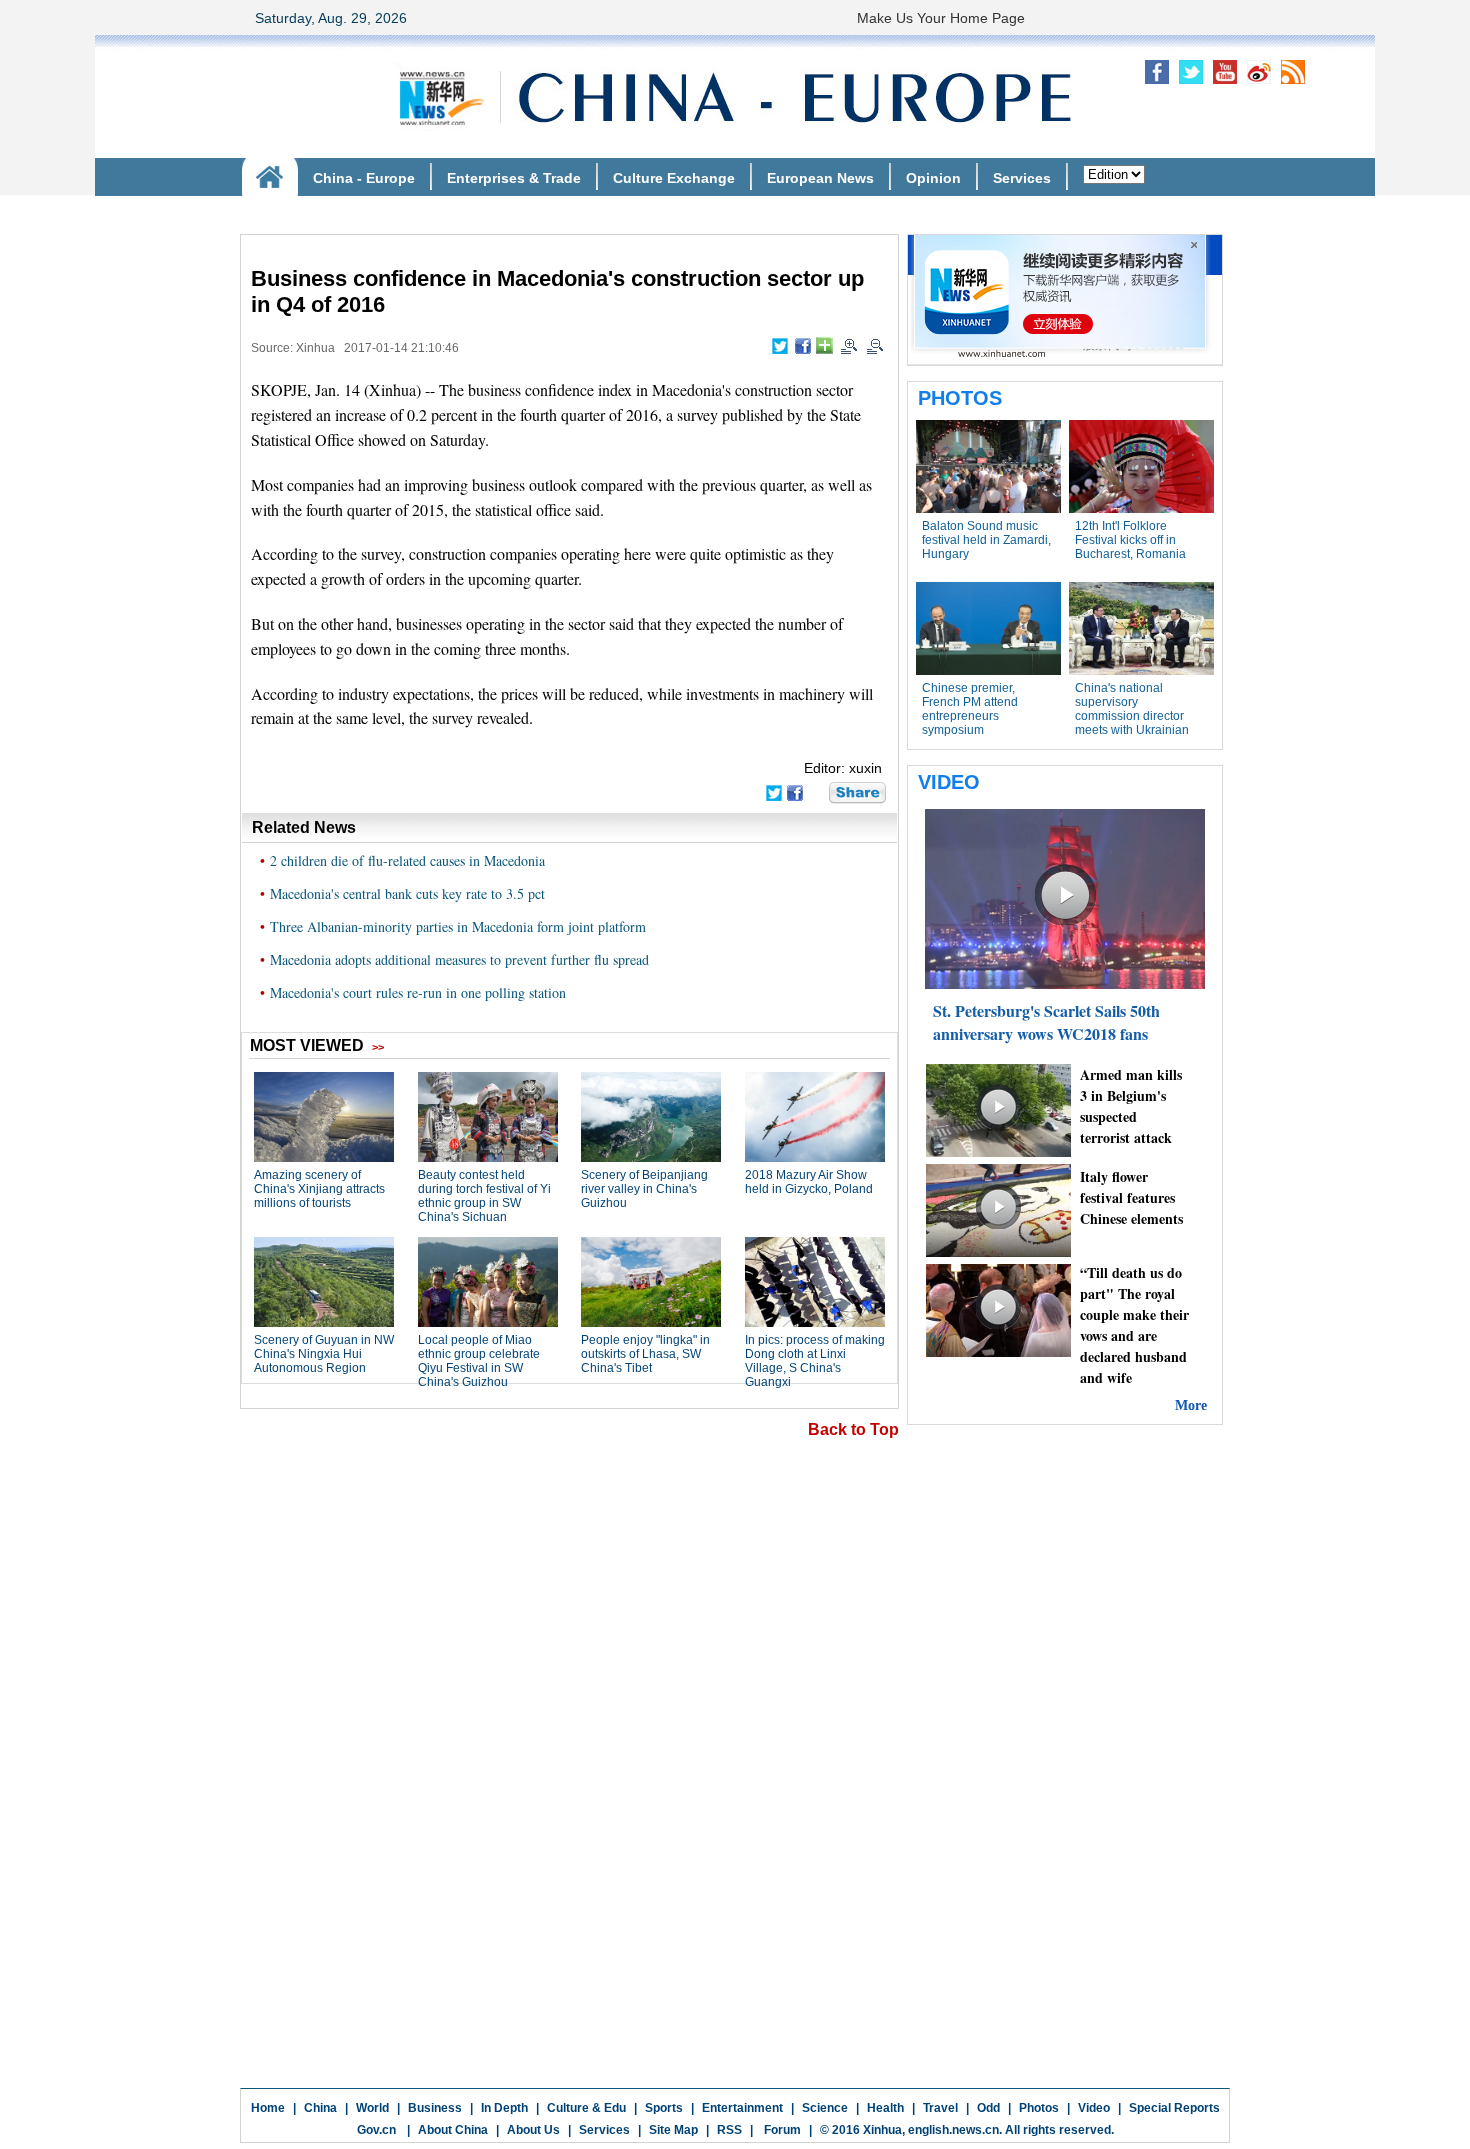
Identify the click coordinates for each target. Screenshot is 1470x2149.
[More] (824, 345)
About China (453, 2130)
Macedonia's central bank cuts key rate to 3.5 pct (407, 893)
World (372, 2108)
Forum (781, 2130)
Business (435, 2108)
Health (885, 2108)
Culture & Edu (586, 2108)
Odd (988, 2108)
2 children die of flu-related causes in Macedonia (407, 860)
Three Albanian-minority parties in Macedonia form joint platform (458, 926)
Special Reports (1174, 2108)
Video (1094, 2108)
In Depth (504, 2108)
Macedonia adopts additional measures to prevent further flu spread (459, 959)
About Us (533, 2130)
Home (268, 2108)
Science (825, 2108)
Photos (1039, 2108)
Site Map (673, 2130)
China (320, 2108)
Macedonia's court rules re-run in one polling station (418, 992)
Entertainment (742, 2108)
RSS (729, 2130)
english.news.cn (953, 2130)
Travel (940, 2108)
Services (604, 2130)
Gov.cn (376, 2130)
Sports (664, 2108)
